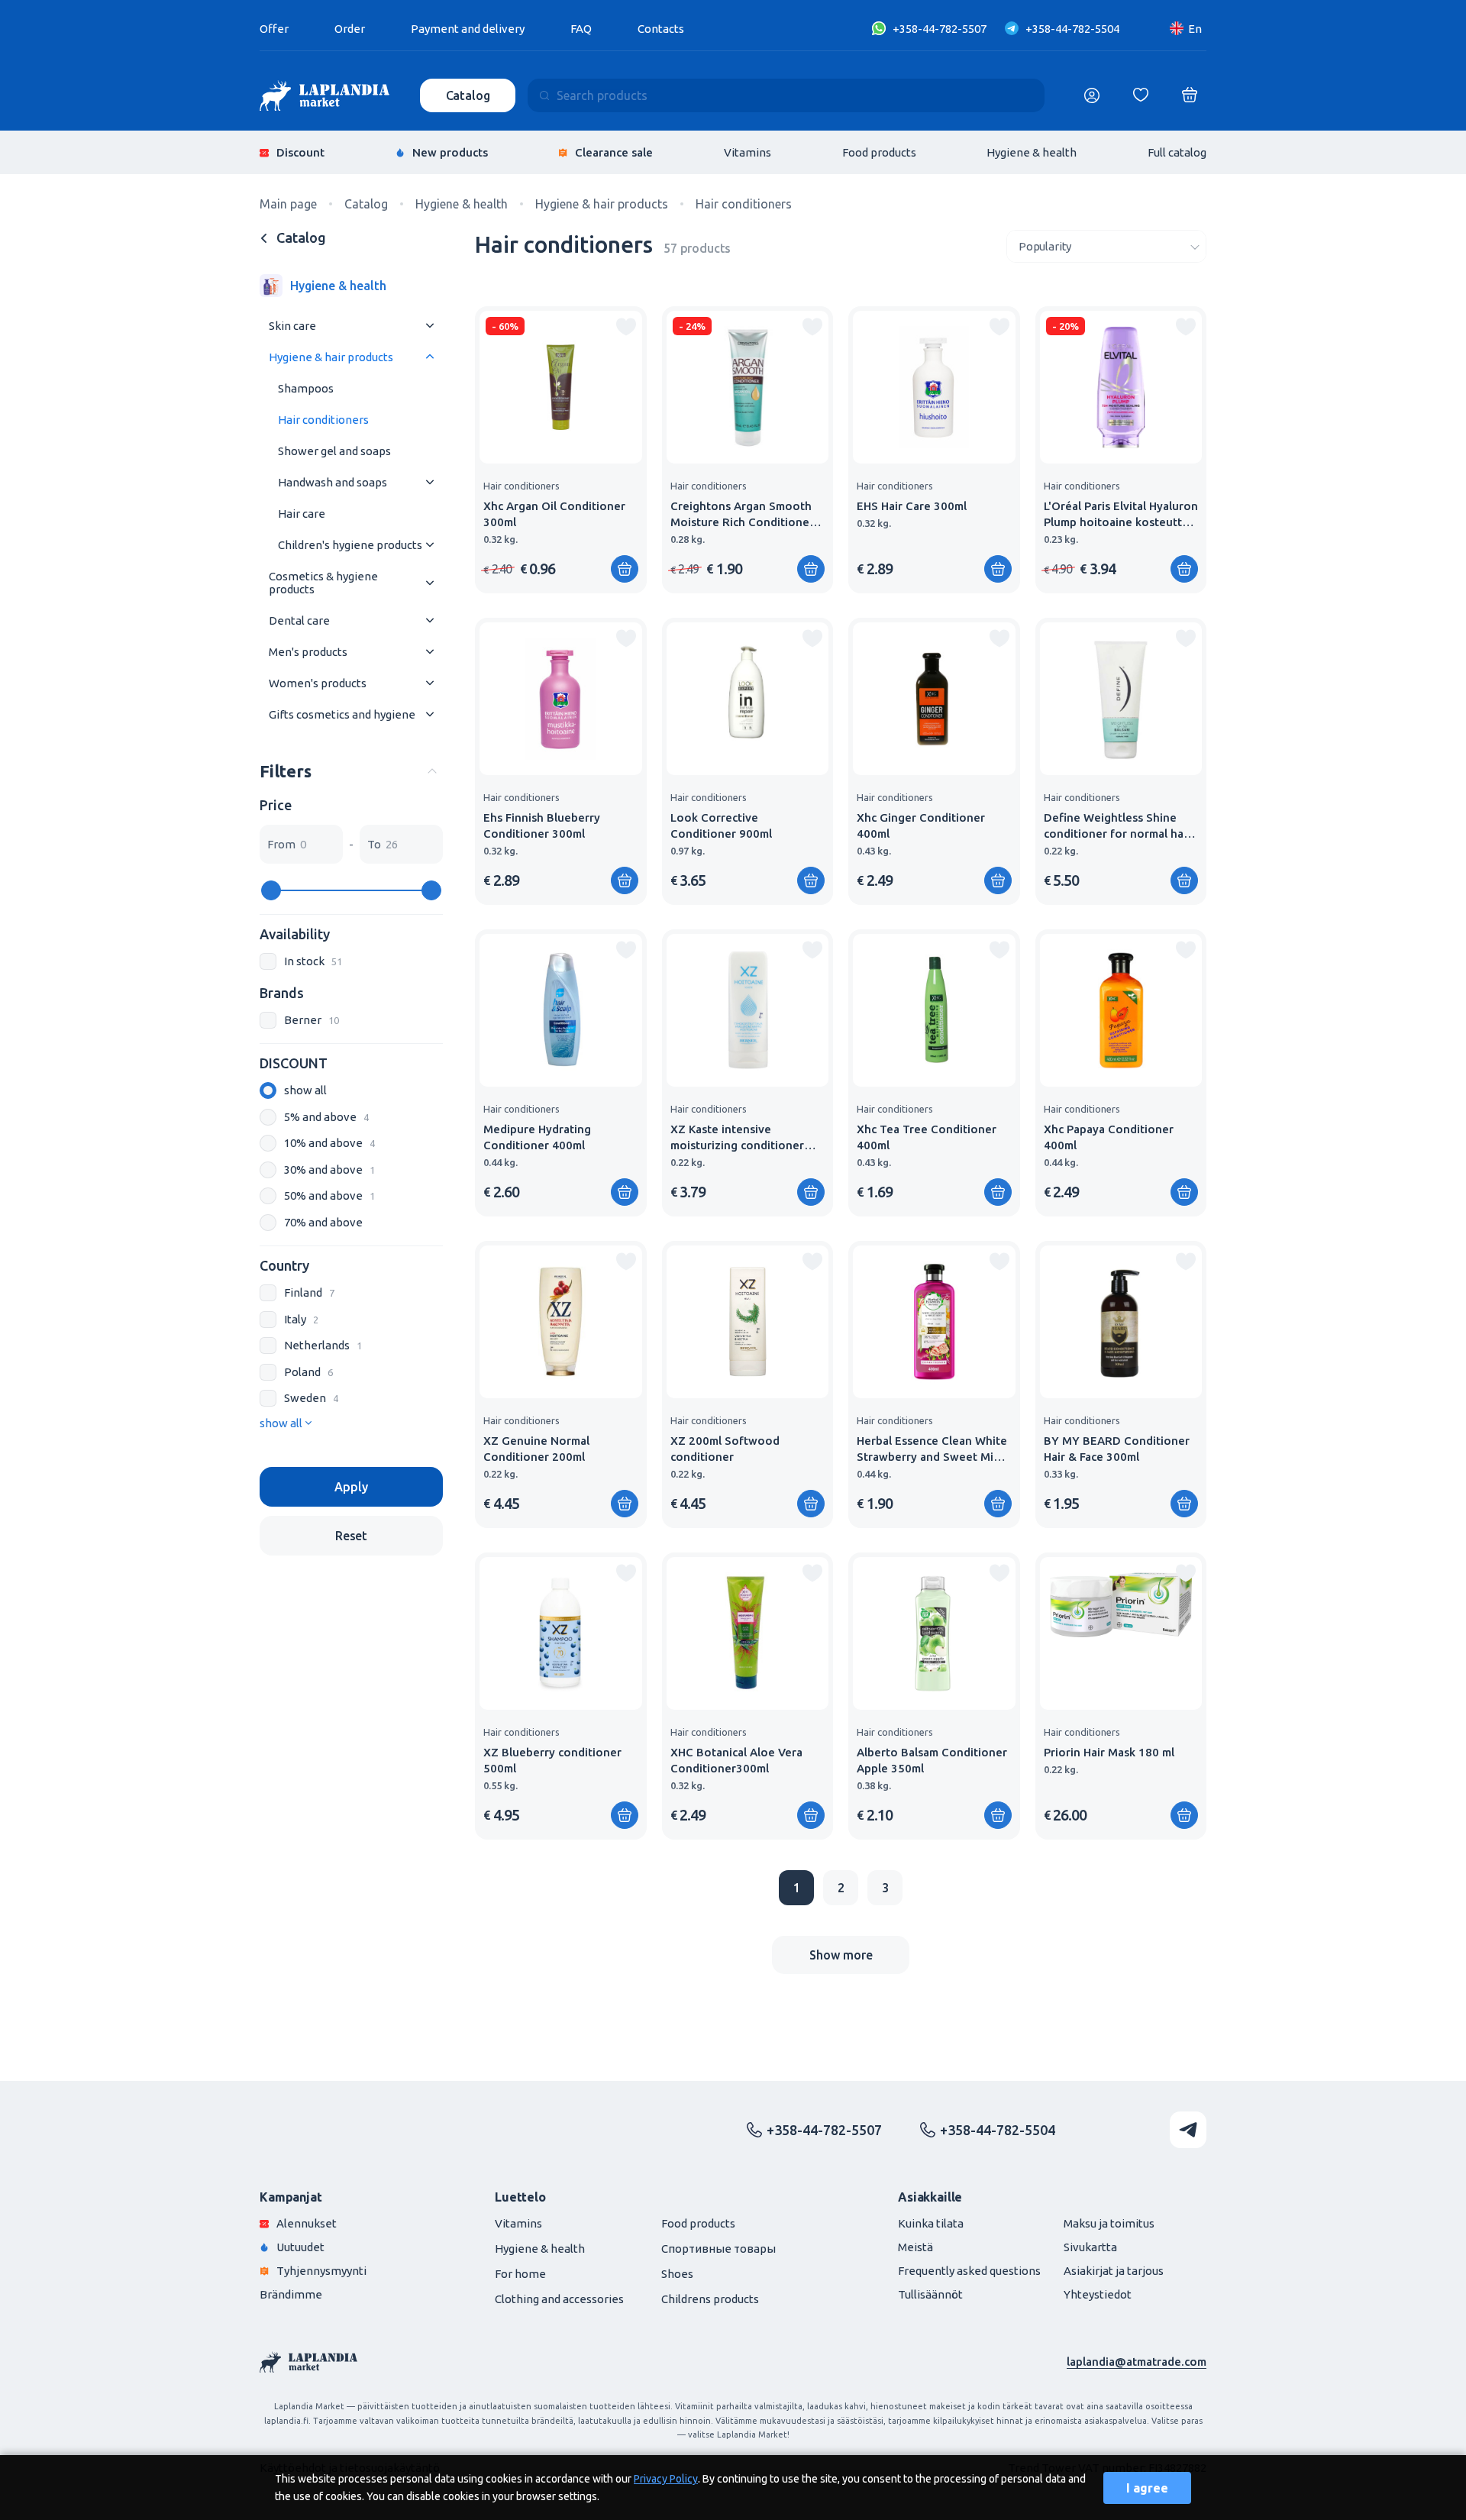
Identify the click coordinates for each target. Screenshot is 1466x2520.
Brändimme (291, 2294)
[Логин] (1092, 95)
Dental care (299, 620)
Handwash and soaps (333, 482)
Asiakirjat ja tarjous (1114, 2271)
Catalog (468, 95)
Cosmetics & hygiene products (323, 583)
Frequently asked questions (969, 2271)
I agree (1147, 2488)
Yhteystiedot (1098, 2294)
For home (520, 2274)
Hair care (302, 514)
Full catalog (1177, 152)
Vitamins (748, 152)
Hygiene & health (1032, 152)
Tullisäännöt (930, 2294)
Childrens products (710, 2299)
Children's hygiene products (350, 545)
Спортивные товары (718, 2249)
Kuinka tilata (931, 2223)
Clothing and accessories (559, 2299)
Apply (351, 1487)
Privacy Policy (666, 2479)
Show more (841, 1955)
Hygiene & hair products (331, 357)
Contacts (661, 29)
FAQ (581, 29)
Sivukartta (1090, 2247)
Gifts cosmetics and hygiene (342, 714)
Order (350, 29)
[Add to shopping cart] (625, 569)
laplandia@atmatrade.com (1137, 2362)
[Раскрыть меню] (430, 326)
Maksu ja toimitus (1109, 2223)
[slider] (271, 890)
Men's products (308, 652)
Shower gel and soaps (334, 451)
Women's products (318, 683)
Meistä (915, 2247)
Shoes (677, 2274)
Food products (879, 152)
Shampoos (306, 388)
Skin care (292, 326)
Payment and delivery (468, 29)
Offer (274, 29)
